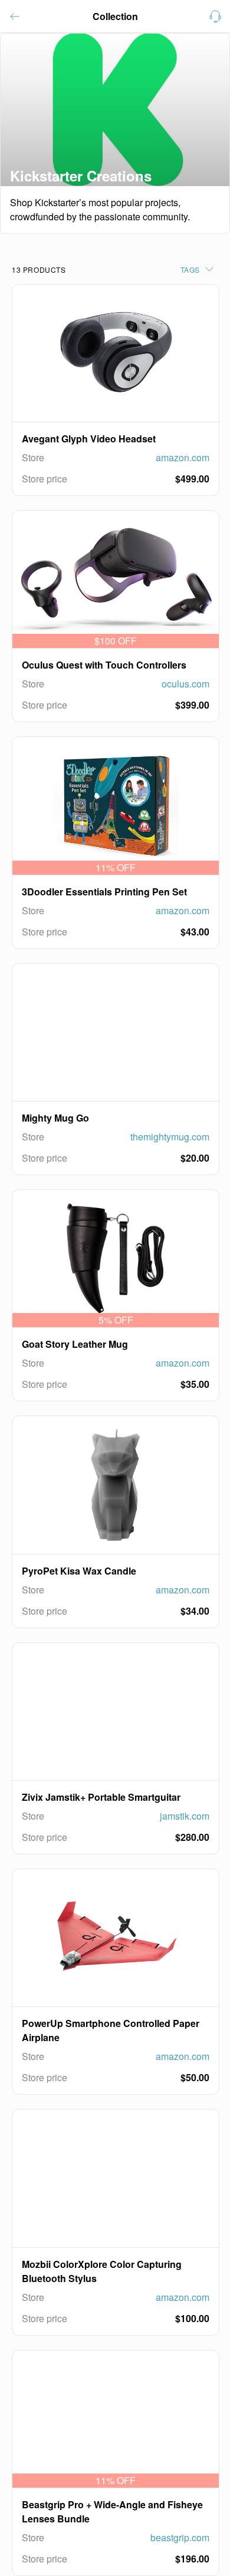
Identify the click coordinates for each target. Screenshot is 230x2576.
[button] (15, 16)
